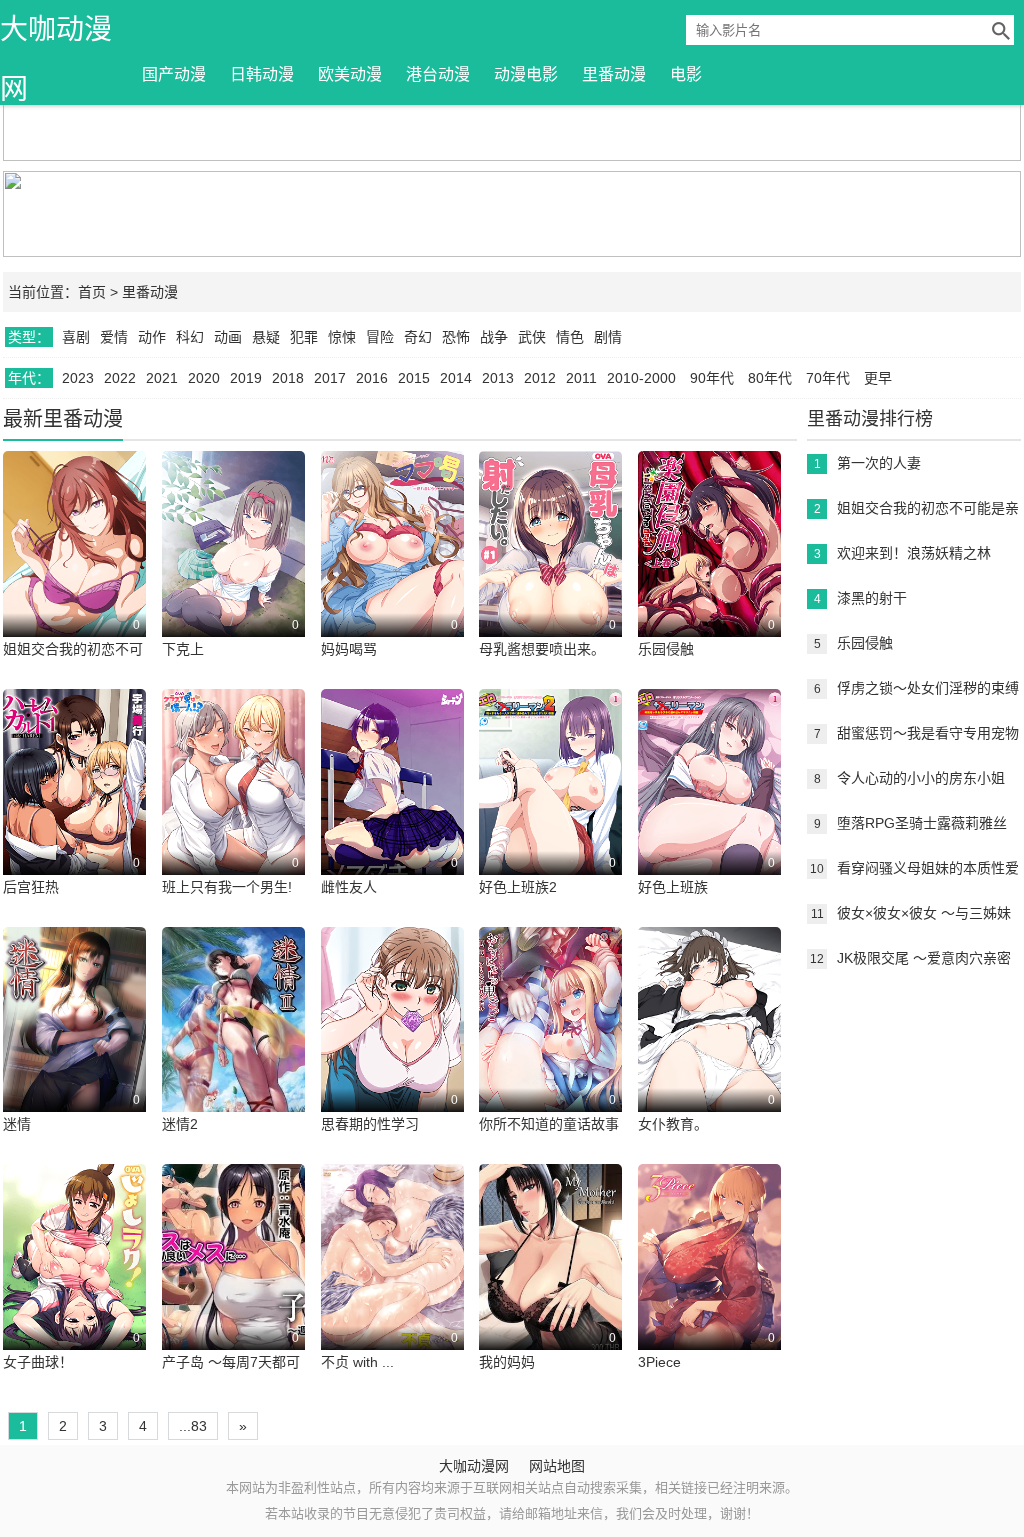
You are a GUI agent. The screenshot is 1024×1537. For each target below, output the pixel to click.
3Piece (659, 1362)
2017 (330, 378)
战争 (494, 337)
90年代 (712, 378)
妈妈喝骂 (349, 649)
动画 (228, 337)
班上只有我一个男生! (227, 887)
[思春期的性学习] (392, 1032)
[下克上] (233, 556)
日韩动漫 (262, 74)
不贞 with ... (357, 1362)
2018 (288, 378)
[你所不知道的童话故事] (550, 1032)
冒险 (380, 337)
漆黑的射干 (872, 598)
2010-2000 (641, 378)
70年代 (828, 378)
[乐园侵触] (709, 556)
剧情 (608, 337)
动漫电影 (526, 74)
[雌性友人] (392, 794)
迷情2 (180, 1124)
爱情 (114, 337)
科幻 (190, 337)
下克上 (183, 649)
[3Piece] (709, 1269)
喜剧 (76, 337)
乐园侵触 (666, 649)
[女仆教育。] (709, 1032)
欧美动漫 (350, 74)
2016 (372, 378)
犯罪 (304, 337)
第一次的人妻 (879, 463)
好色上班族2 (518, 887)
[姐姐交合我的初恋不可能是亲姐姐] (74, 556)
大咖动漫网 (56, 37)
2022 (120, 378)
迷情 (17, 1124)
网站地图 (557, 1466)
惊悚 (342, 337)
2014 (456, 378)
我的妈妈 (507, 1362)
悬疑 (266, 337)
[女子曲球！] (74, 1269)
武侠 (532, 337)
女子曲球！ (38, 1362)
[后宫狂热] (74, 794)
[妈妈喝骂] (392, 556)
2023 (78, 378)
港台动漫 (438, 74)
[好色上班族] (709, 794)
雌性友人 (349, 887)
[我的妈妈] (550, 1269)
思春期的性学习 (370, 1124)
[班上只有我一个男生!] (233, 794)
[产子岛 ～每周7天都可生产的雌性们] (233, 1269)
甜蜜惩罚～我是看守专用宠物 (928, 733)
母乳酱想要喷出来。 (542, 649)
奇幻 (418, 337)
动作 (152, 337)
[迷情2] (233, 1032)
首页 (92, 292)
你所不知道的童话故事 (549, 1124)
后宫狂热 (31, 887)
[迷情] (74, 1032)
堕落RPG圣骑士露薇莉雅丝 (922, 823)
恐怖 (456, 337)
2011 (581, 378)
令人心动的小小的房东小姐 (921, 778)
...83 (193, 1426)
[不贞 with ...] (392, 1269)
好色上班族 (673, 887)
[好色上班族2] (550, 794)
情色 (570, 337)
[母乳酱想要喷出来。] (550, 556)
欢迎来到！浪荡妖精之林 (914, 553)
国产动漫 (174, 74)
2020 (204, 378)
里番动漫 (614, 74)
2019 (246, 378)
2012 (540, 378)
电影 (686, 74)
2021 (162, 378)
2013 (498, 378)
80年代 (770, 378)
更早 (878, 378)
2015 (414, 378)
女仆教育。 (673, 1124)
